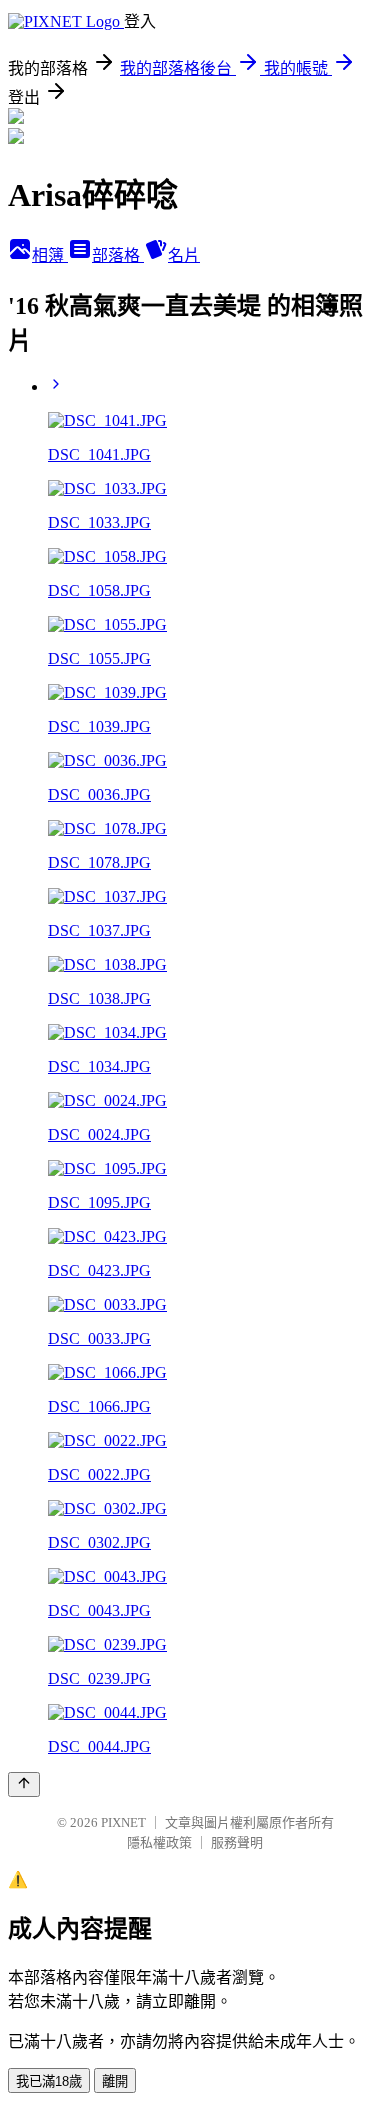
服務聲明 (237, 1842)
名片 (184, 255)
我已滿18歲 (49, 2081)
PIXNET (123, 1822)
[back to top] (24, 1784)
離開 (115, 2081)
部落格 (118, 255)
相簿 (50, 255)
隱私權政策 (159, 1842)
